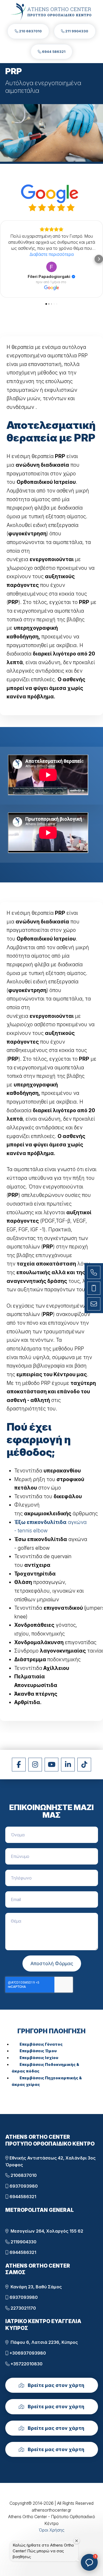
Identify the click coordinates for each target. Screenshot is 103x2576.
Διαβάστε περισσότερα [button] (52, 254)
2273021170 (23, 2308)
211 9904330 (76, 31)
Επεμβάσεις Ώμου (38, 2051)
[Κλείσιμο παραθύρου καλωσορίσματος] (77, 2541)
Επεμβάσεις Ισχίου (39, 2058)
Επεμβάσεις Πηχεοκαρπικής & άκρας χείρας (47, 2081)
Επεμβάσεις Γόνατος (41, 2044)
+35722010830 (26, 2364)
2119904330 (23, 2242)
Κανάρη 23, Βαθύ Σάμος (35, 2287)
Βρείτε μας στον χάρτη (55, 2385)
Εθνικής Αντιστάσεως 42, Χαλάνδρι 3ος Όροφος (50, 2161)
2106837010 (23, 2175)
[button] (4, 259)
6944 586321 (53, 52)
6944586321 (22, 2197)
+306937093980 (27, 2353)
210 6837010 (30, 31)
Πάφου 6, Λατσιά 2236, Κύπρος (43, 2342)
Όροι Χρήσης (52, 2530)
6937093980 (23, 2186)
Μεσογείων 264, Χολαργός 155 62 (46, 2231)
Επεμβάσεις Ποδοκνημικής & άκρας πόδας (45, 2068)
